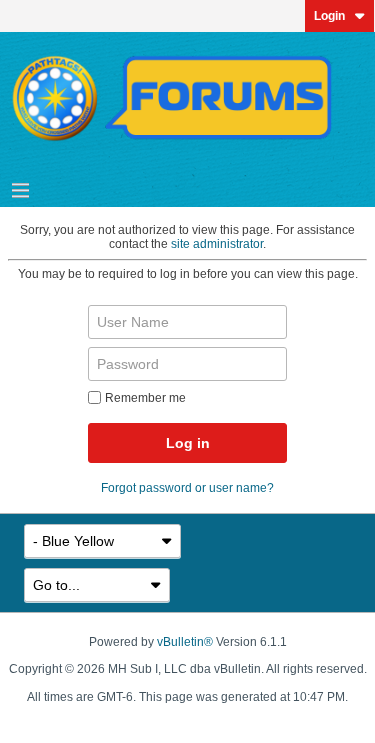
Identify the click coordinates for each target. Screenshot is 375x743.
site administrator (217, 244)
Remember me (145, 398)
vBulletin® (185, 642)
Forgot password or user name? (187, 488)
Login (329, 16)
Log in (188, 443)
